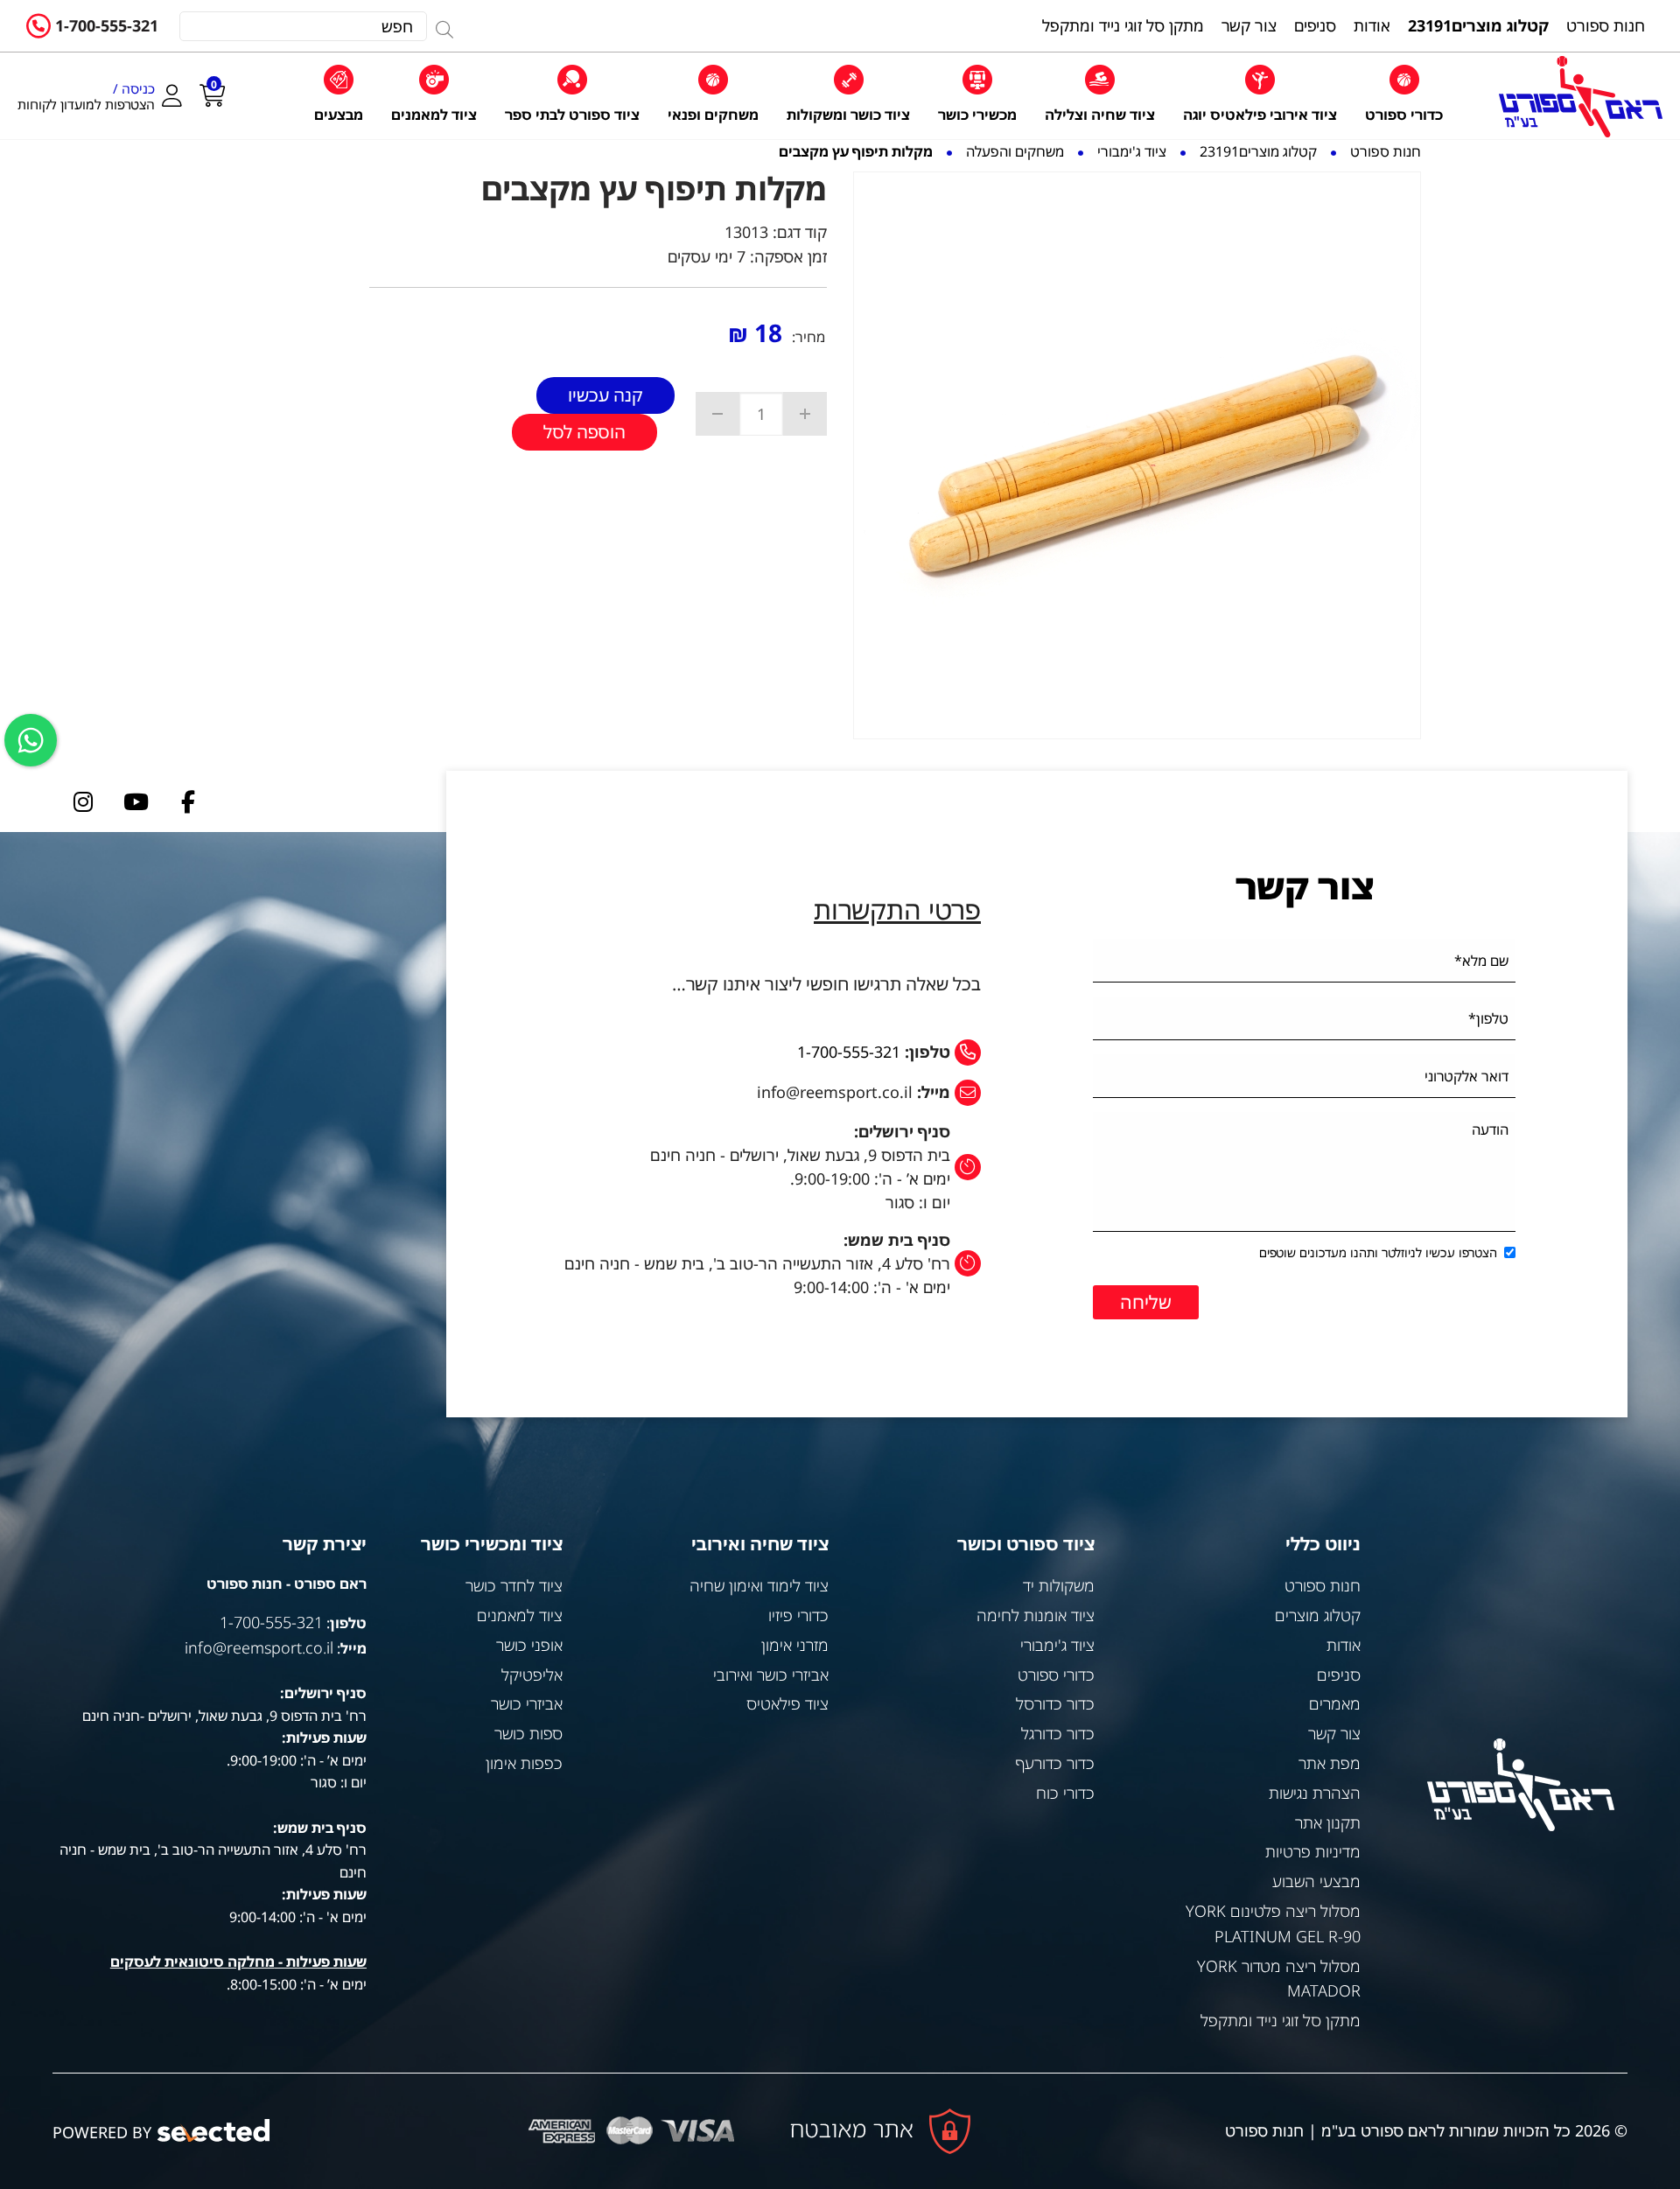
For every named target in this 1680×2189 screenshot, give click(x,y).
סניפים (1339, 1675)
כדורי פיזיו (798, 1615)
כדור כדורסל (1055, 1703)
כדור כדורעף (1055, 1763)
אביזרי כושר (527, 1703)
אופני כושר (529, 1645)
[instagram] (83, 801)
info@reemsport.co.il (259, 1647)
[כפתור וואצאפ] (31, 740)
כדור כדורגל (1058, 1733)
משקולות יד (1059, 1585)
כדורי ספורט (1056, 1675)
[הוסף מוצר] (805, 414)
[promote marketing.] (215, 2131)
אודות (1344, 1645)
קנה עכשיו (605, 395)
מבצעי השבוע (1316, 1881)
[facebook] (188, 801)
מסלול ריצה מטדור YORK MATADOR (1279, 1979)
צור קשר (1334, 1733)
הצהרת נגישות (1315, 1793)
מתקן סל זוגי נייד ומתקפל (1281, 2020)
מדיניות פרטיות (1313, 1851)
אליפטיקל (532, 1675)
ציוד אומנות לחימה (1036, 1615)
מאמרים (1335, 1703)
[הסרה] (717, 414)
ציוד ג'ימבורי (1057, 1645)
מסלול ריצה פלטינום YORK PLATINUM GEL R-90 (1273, 1923)
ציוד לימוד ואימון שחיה (759, 1585)
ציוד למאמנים (520, 1615)
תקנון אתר (1328, 1822)
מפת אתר (1330, 1763)
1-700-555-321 (107, 25)
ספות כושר (528, 1733)
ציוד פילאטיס (787, 1703)
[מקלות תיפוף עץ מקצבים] (1137, 455)
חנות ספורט (1323, 1585)
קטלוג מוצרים (1318, 1615)
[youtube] (136, 801)
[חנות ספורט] (1581, 97)
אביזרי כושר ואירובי (771, 1675)
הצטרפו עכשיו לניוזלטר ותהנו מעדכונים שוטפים (1378, 1252)
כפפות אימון (524, 1763)
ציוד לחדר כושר (514, 1585)
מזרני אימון (795, 1645)
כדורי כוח (1065, 1793)
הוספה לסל (584, 432)
